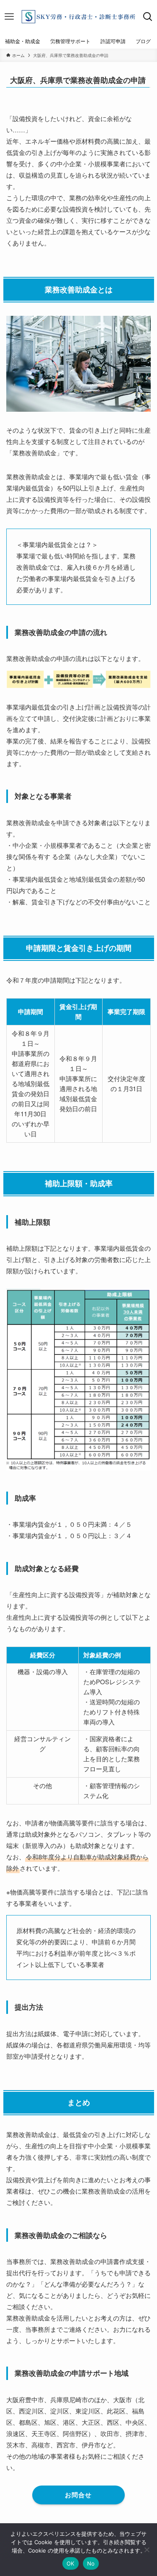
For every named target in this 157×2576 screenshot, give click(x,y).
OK (71, 2563)
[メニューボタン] (9, 17)
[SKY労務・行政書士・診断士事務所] (78, 17)
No (91, 2563)
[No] (147, 2550)
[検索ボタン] (148, 17)
